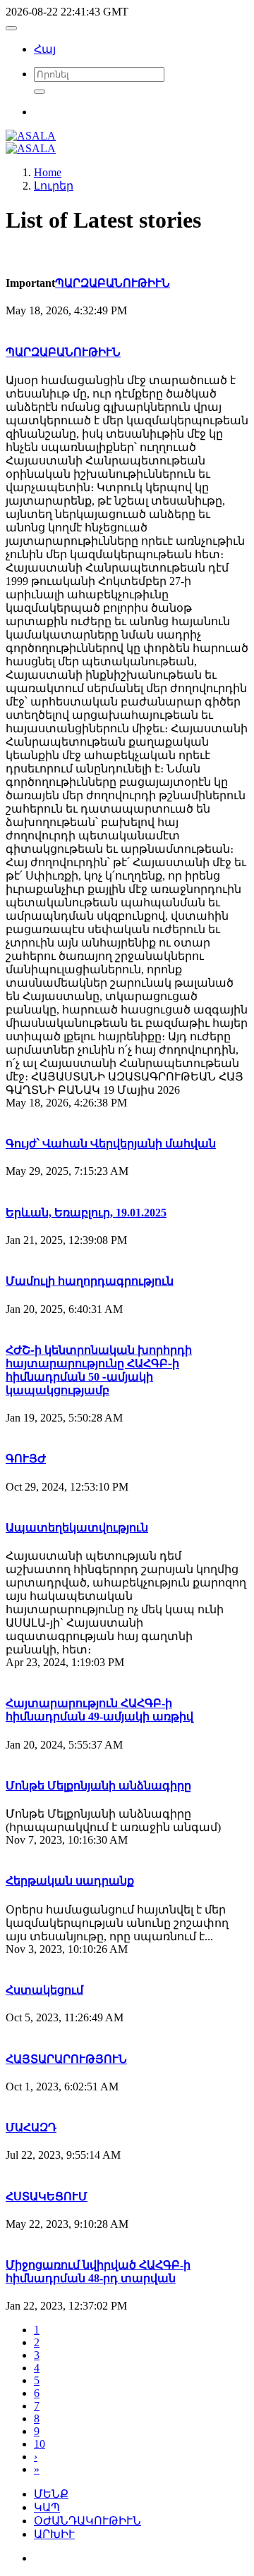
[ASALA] (31, 136)
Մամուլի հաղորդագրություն (90, 1281)
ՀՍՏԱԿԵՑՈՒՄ (47, 2196)
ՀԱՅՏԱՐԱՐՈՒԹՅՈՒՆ (66, 2059)
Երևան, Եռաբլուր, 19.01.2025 (86, 1213)
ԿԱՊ (47, 2507)
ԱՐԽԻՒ (54, 2534)
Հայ (45, 49)
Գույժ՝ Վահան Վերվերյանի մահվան (111, 1144)
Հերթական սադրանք (70, 1881)
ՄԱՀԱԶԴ (31, 2127)
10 (40, 2444)
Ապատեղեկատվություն (77, 1528)
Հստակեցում (44, 1990)
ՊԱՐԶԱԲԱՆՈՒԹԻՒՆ (113, 283)
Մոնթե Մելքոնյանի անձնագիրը (98, 1786)
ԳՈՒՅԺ (26, 1459)
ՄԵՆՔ (51, 2494)
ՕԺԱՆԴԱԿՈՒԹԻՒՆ (87, 2521)
